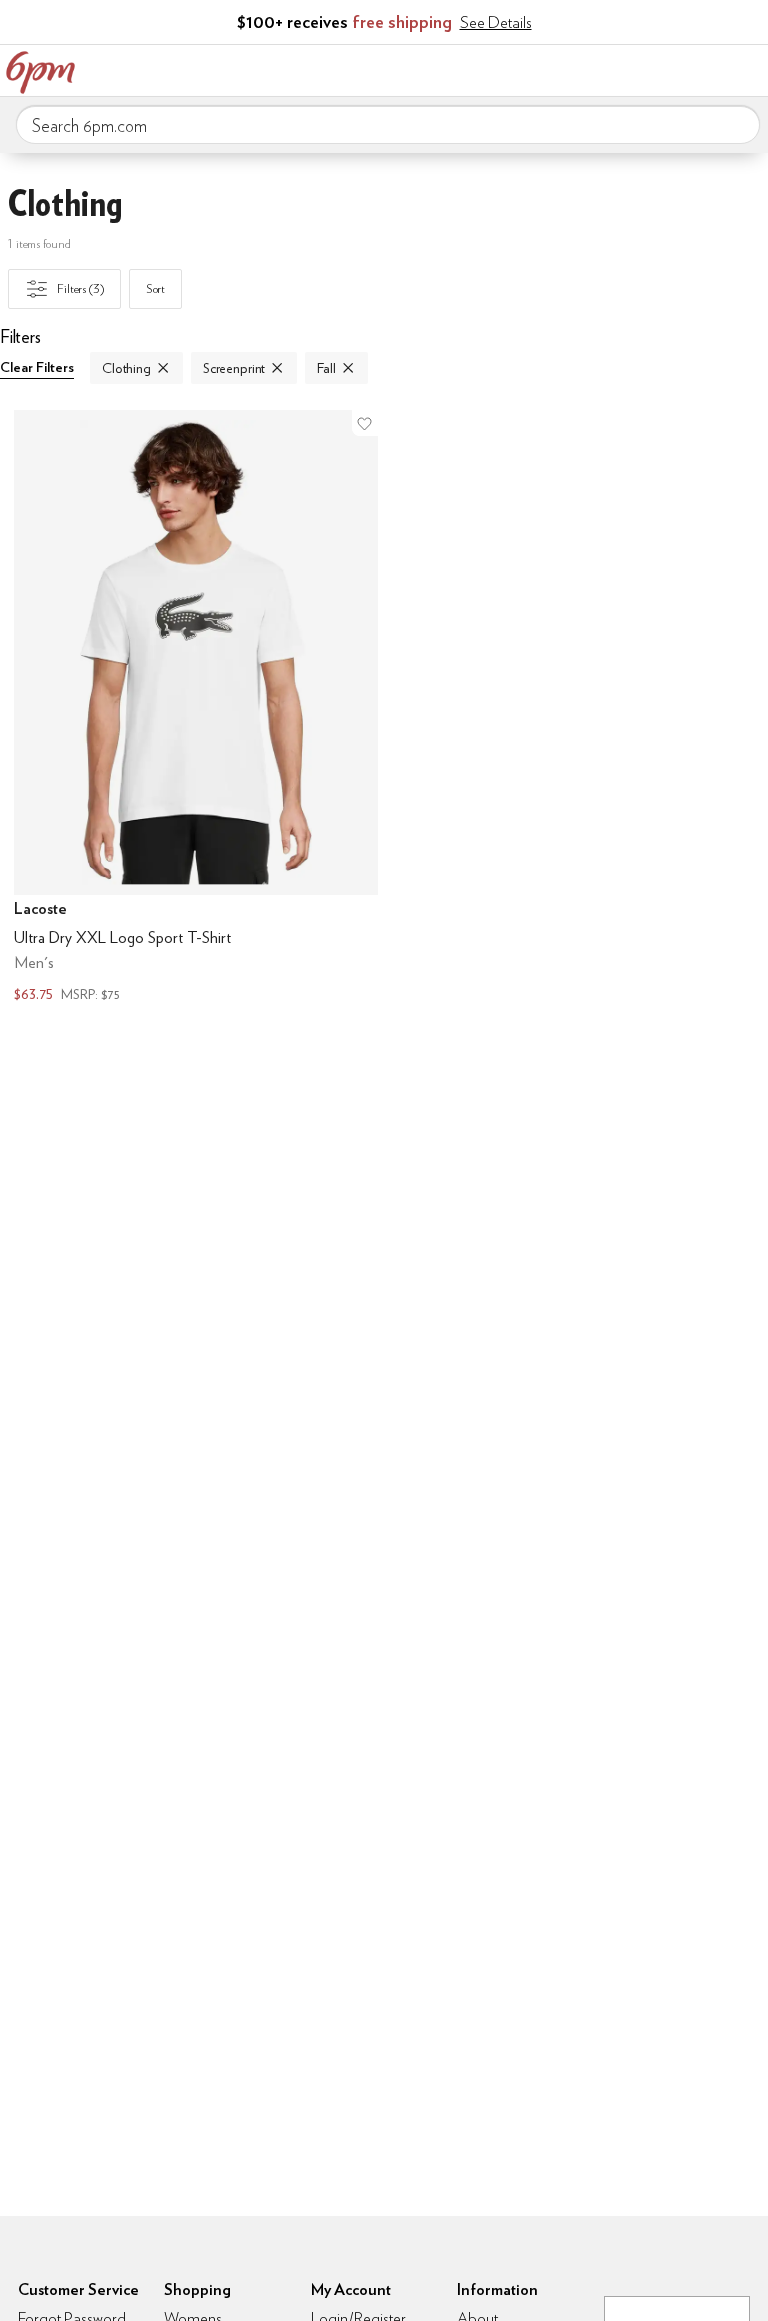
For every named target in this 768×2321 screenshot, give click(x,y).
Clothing (126, 368)
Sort (156, 288)
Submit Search (737, 124)
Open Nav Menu (747, 68)
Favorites (663, 68)
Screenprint (234, 368)
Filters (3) (80, 288)
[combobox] (388, 125)
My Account (621, 68)
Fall (326, 368)
